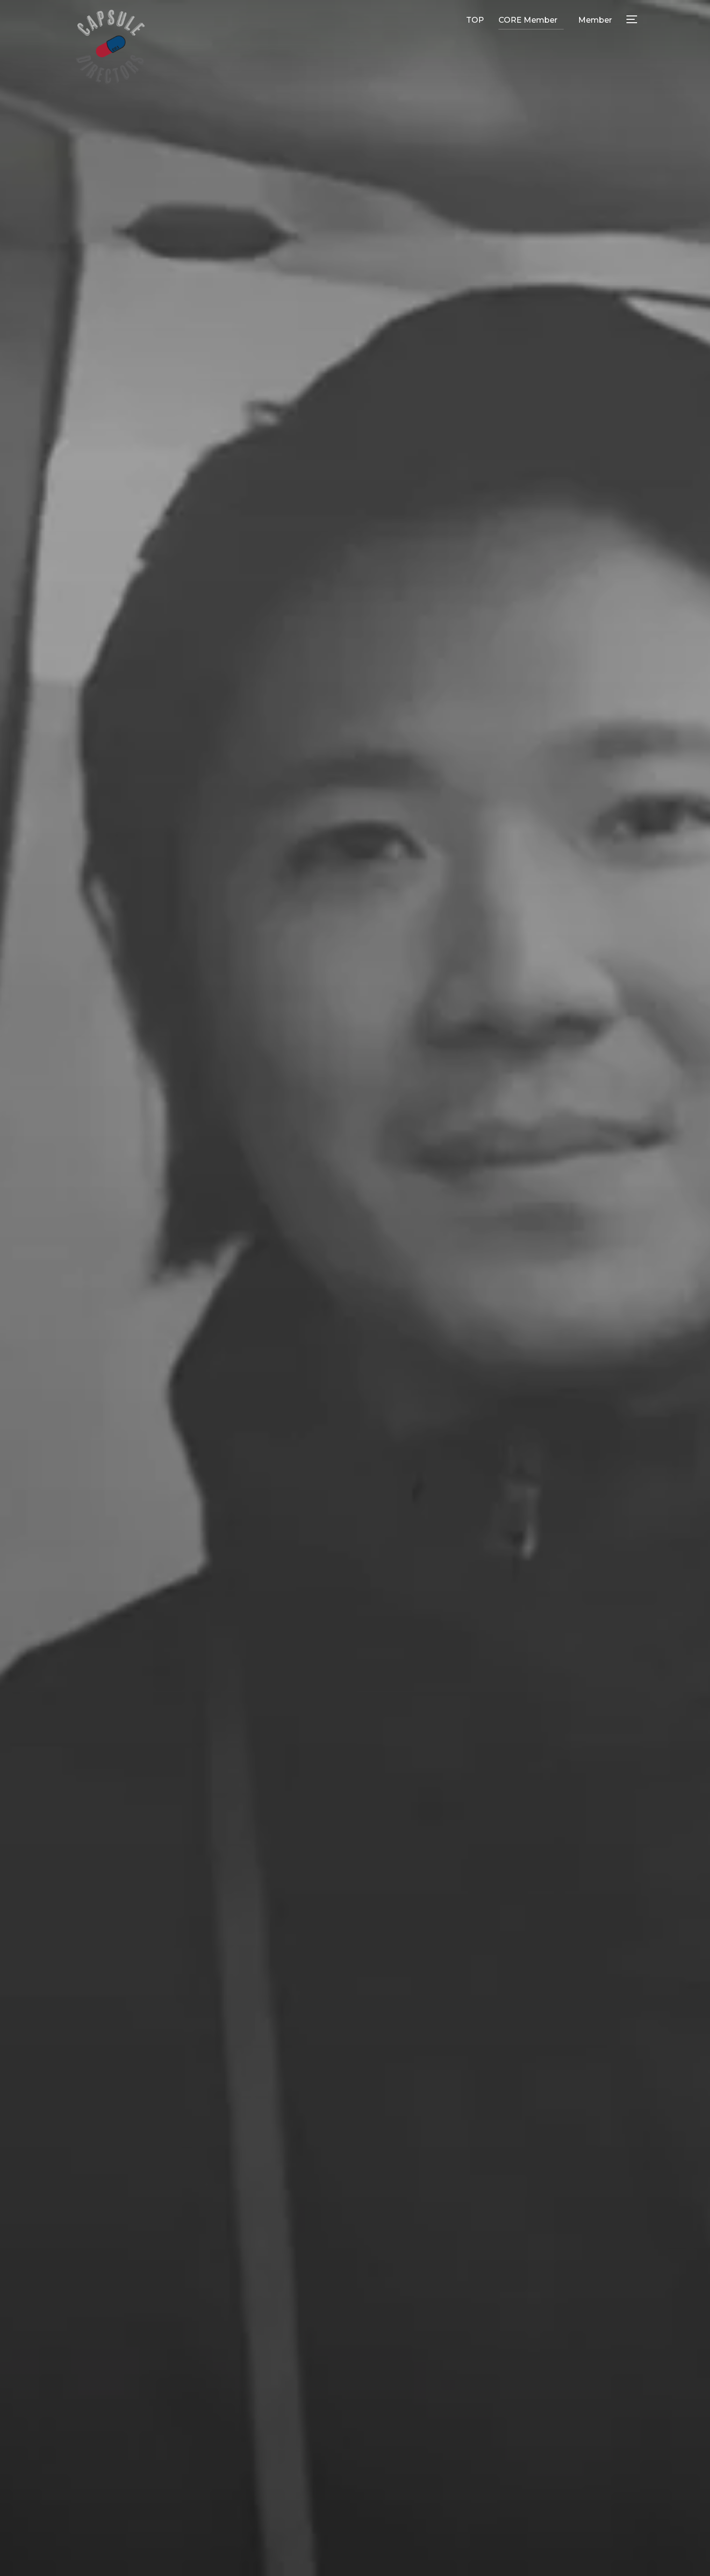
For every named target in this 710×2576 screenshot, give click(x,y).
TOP (475, 20)
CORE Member (528, 20)
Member (595, 20)
